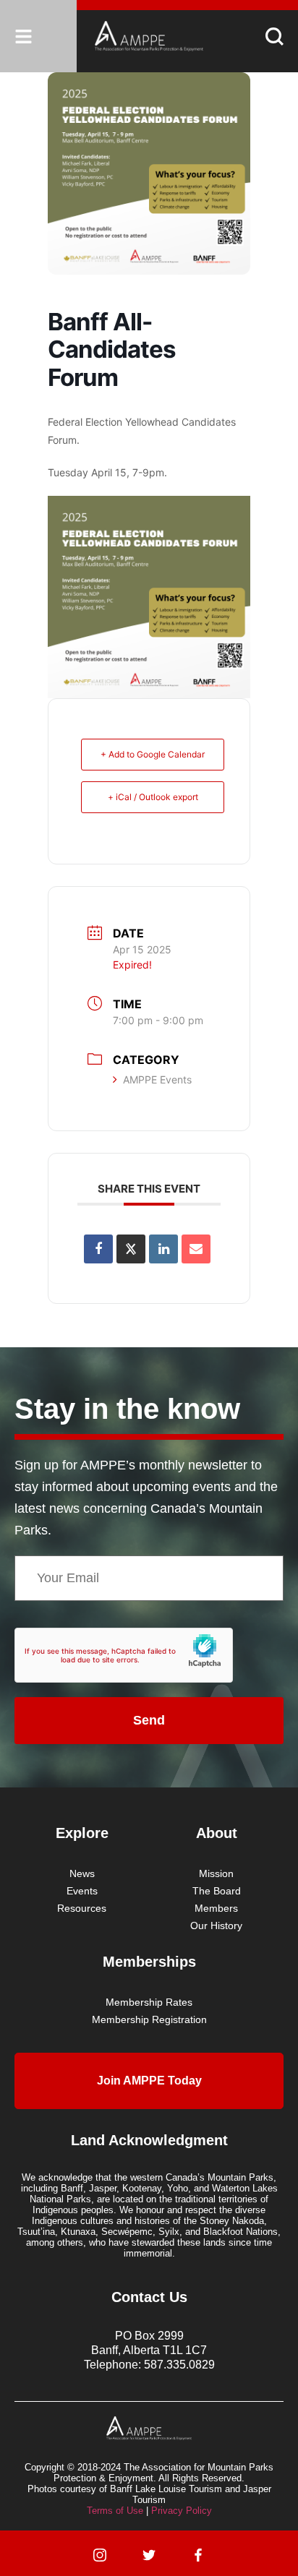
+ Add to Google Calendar (153, 754)
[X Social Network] (131, 1249)
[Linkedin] (163, 1249)
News (82, 1873)
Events (82, 1891)
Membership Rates (149, 2002)
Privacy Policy (182, 2511)
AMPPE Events (157, 1079)
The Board (217, 1891)
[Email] (196, 1249)
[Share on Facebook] (98, 1249)
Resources (82, 1908)
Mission (216, 1873)
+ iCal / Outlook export (153, 797)
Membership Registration (149, 2019)
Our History (216, 1925)
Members (216, 1908)
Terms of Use (115, 2511)
